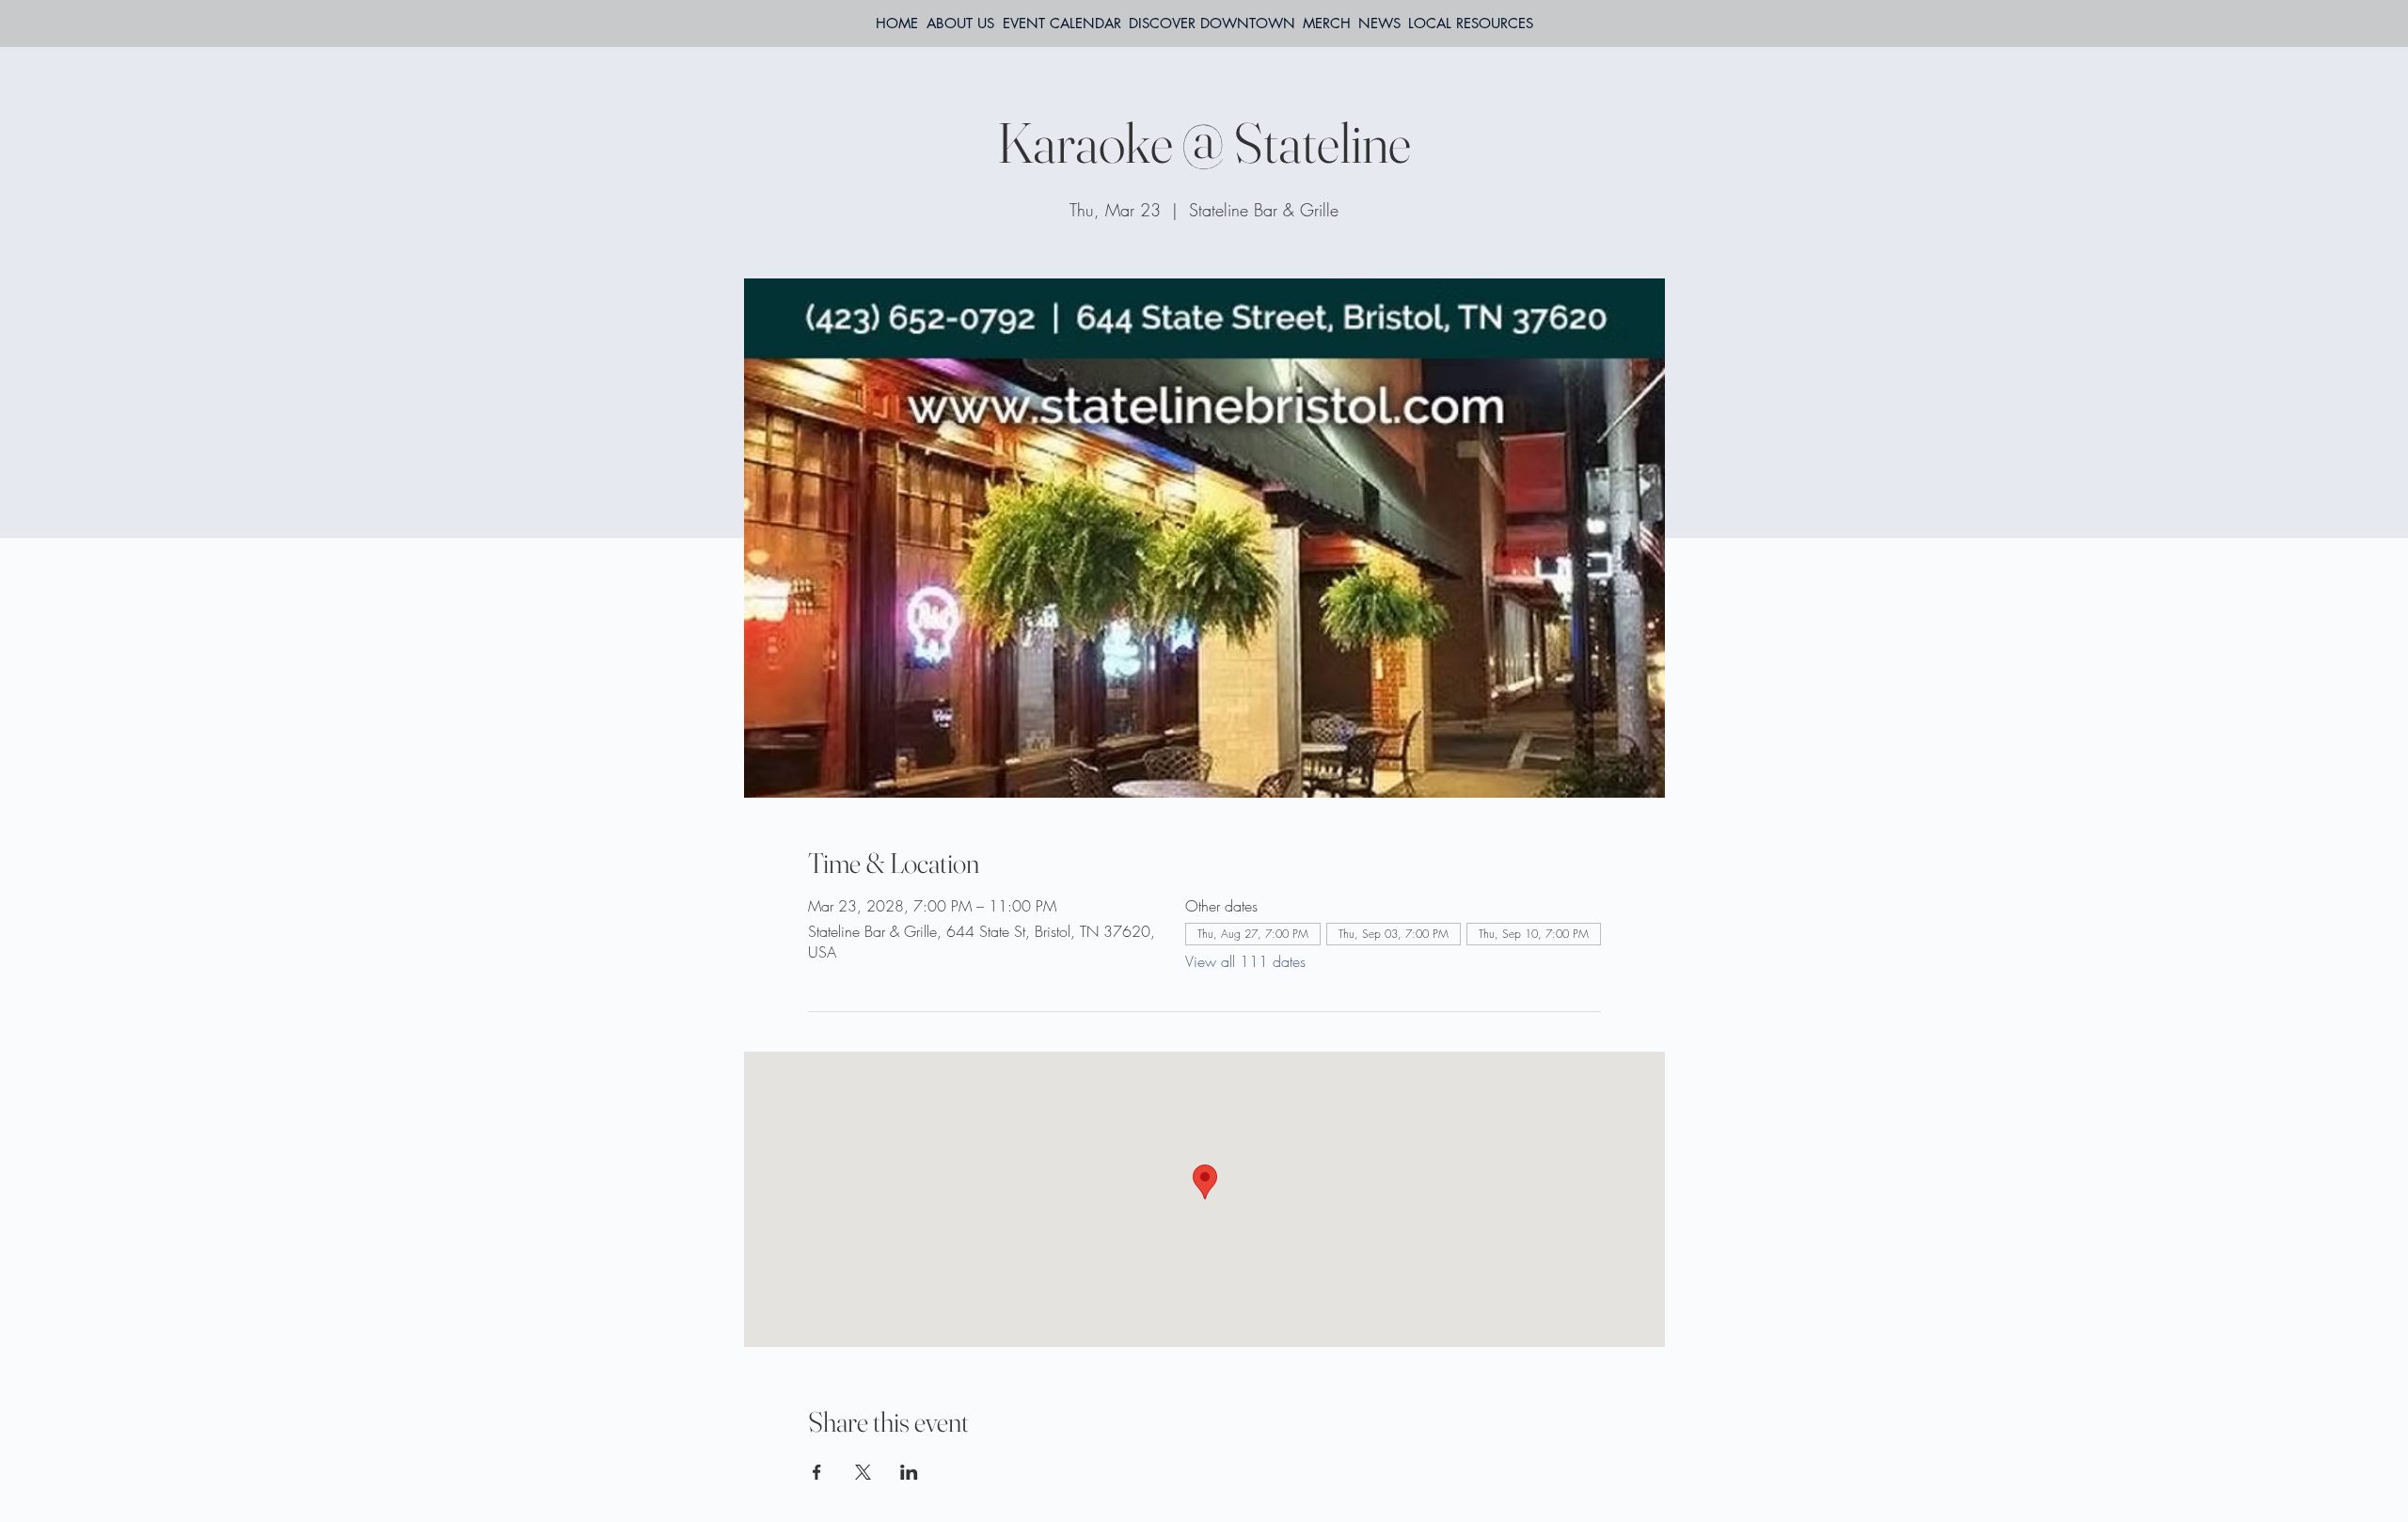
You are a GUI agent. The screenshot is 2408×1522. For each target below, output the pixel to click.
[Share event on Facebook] (817, 1472)
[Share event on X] (863, 1472)
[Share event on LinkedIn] (909, 1472)
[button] (1471, 24)
